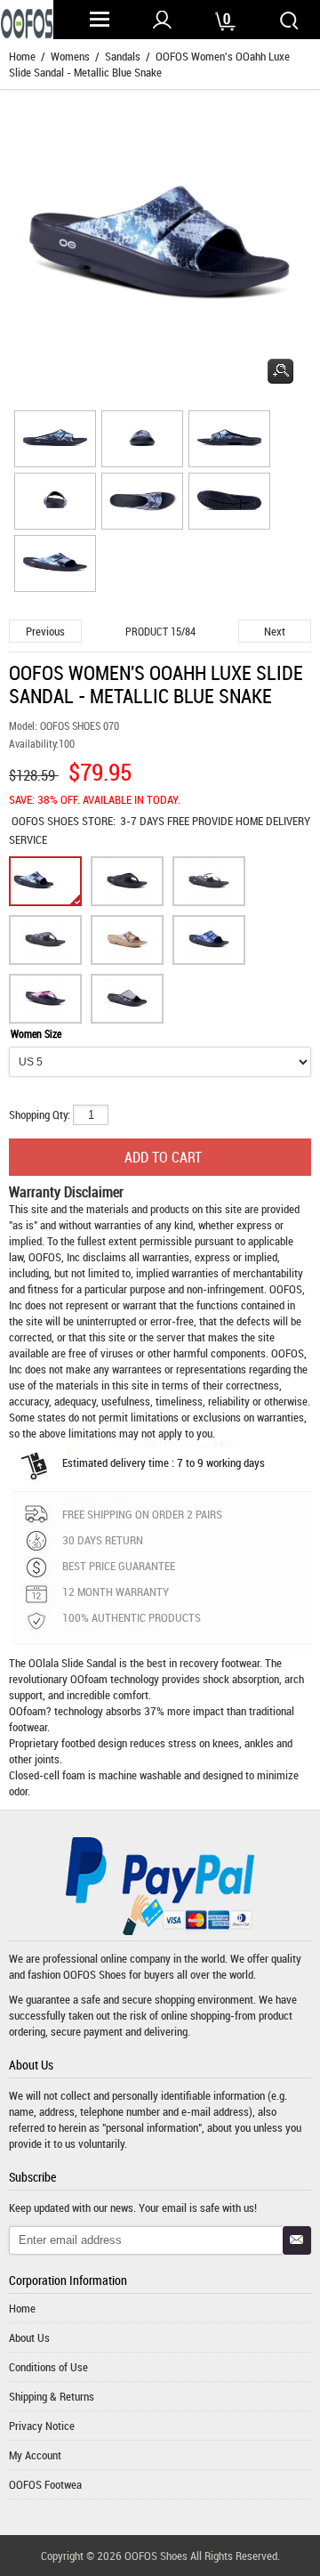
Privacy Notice (42, 2426)
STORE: (64, 821)
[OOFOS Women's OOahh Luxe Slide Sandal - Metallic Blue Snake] (52, 441)
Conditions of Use (48, 2367)
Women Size (36, 1033)
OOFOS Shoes (95, 1974)
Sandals (123, 56)
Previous (45, 631)
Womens (70, 56)
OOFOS (286, 1289)
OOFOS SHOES (47, 821)
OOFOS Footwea (45, 2484)
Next (275, 631)
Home (22, 56)
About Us (29, 2337)
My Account (35, 2455)
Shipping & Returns (52, 2396)
